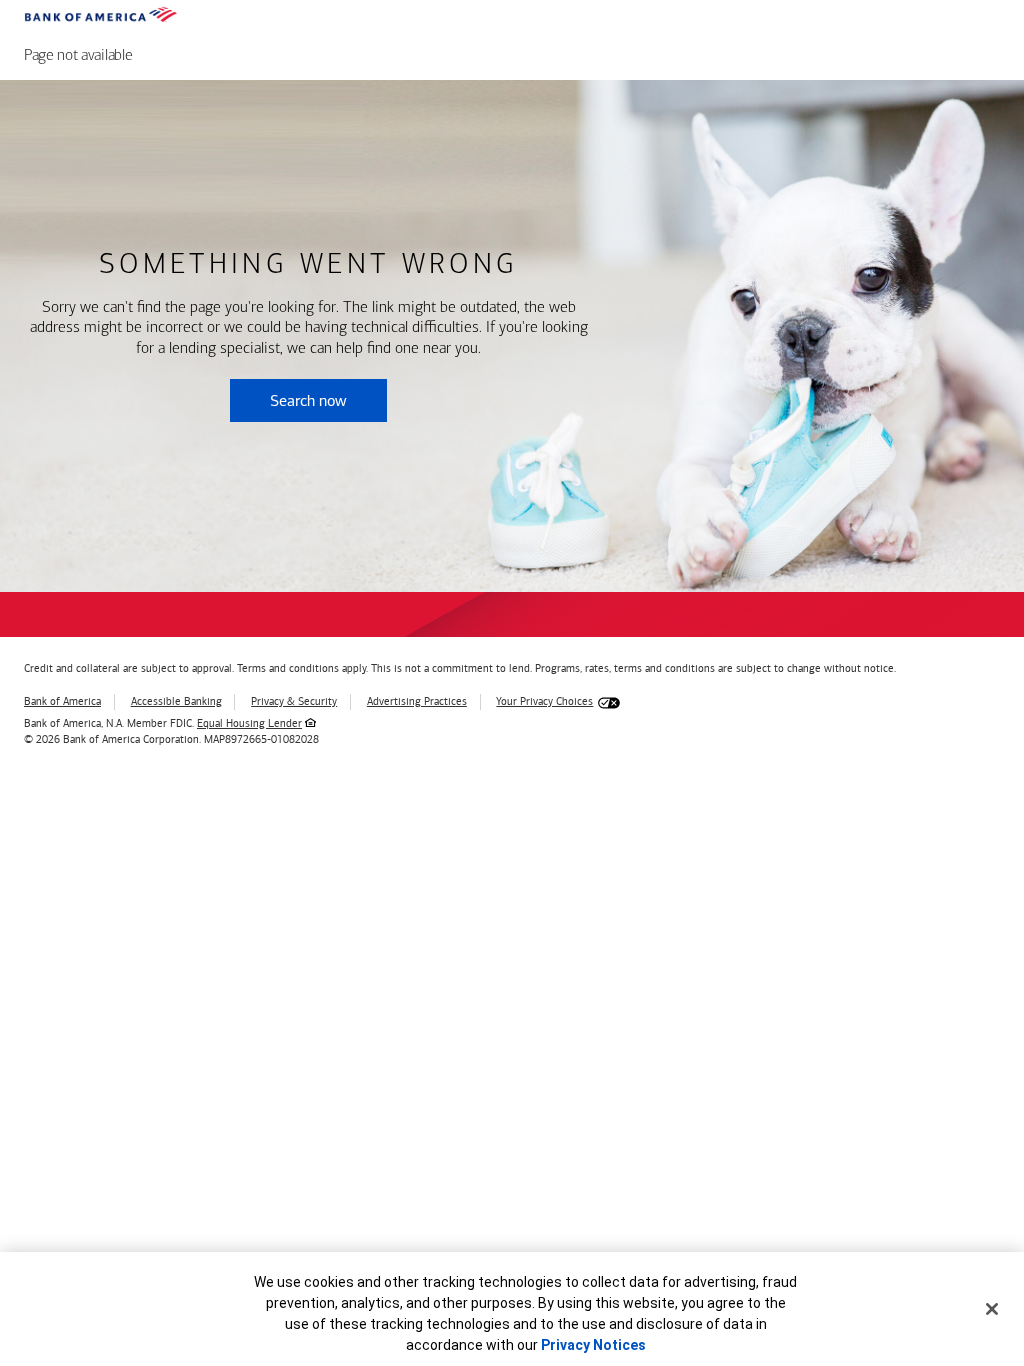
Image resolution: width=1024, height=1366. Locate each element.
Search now (308, 400)
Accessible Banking (176, 701)
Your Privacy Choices (544, 701)
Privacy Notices (593, 1345)
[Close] (992, 1309)
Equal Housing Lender (249, 723)
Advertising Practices (417, 701)
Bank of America (62, 701)
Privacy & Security (294, 701)
